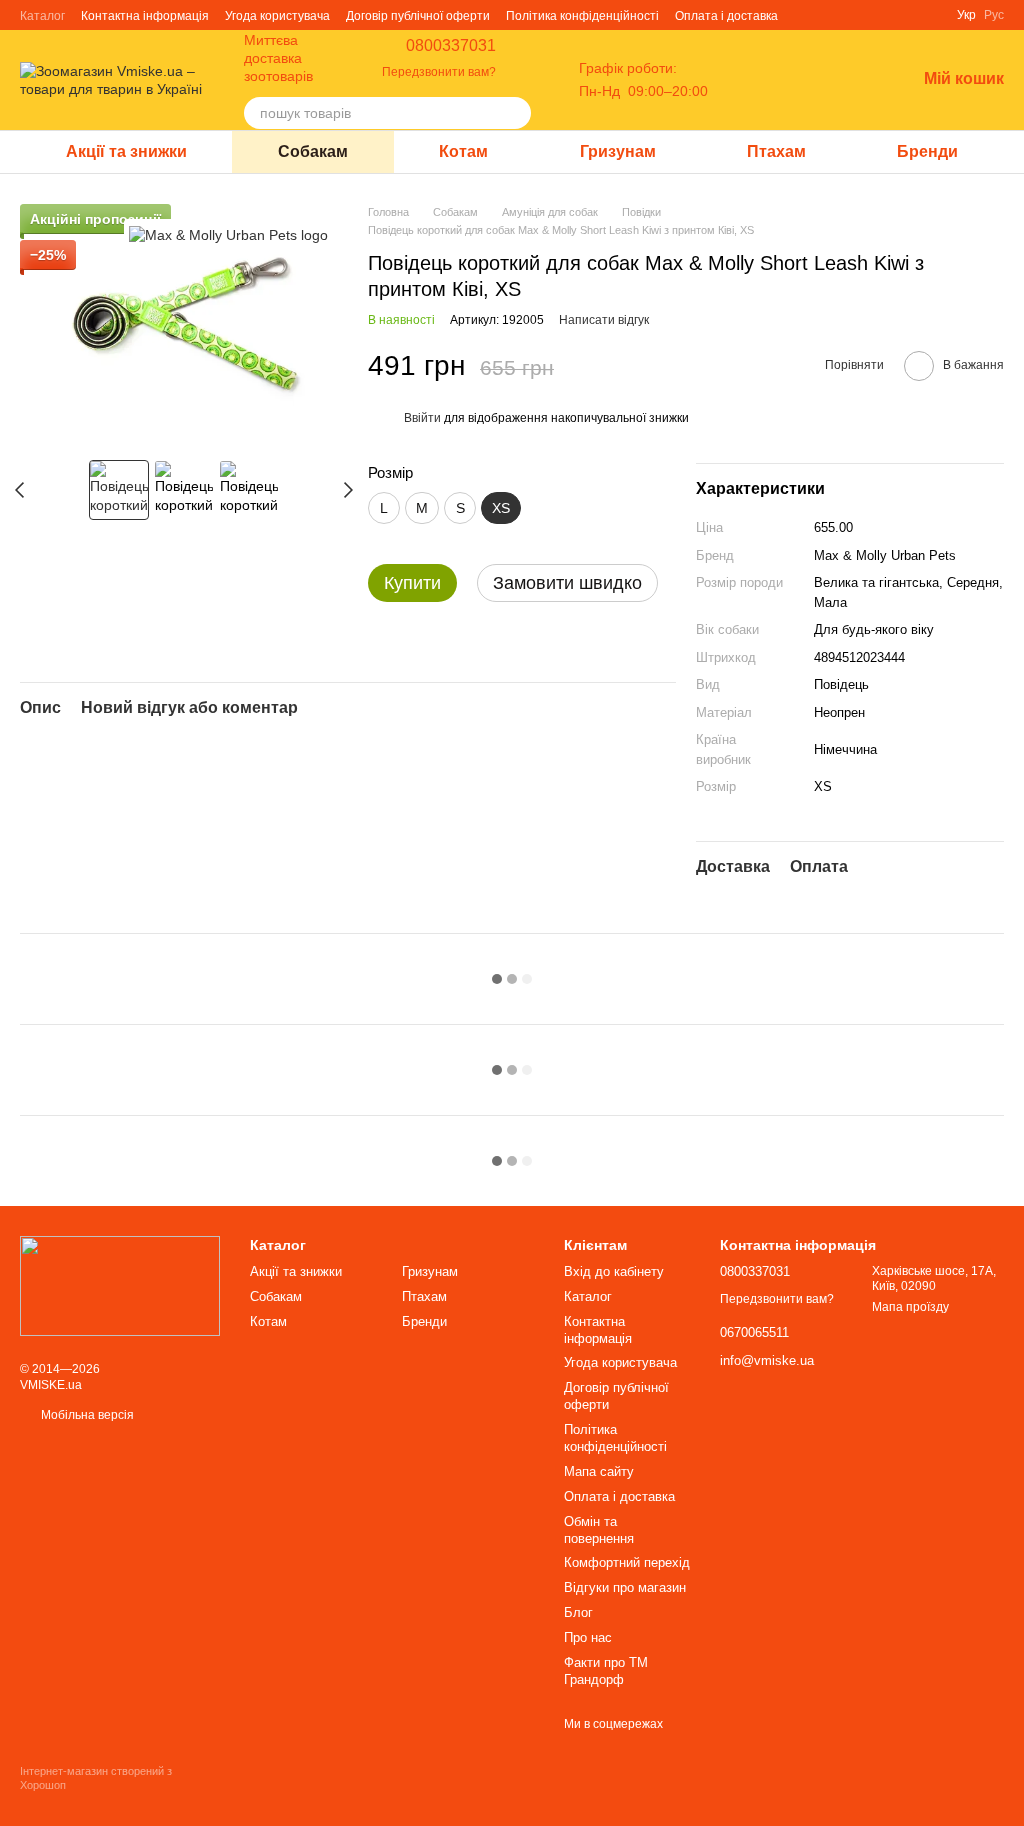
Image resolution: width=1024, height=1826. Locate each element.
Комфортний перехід (627, 1562)
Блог (578, 1612)
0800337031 (451, 46)
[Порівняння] (796, 80)
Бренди (927, 151)
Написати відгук (604, 320)
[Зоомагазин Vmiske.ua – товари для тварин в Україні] (120, 1285)
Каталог (42, 16)
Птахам (776, 151)
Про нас (588, 1637)
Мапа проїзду (910, 1307)
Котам (463, 151)
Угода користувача (277, 16)
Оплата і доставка (726, 16)
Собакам (313, 151)
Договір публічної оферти (418, 16)
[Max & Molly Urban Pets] (228, 233)
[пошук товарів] (515, 113)
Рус (994, 15)
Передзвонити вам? (439, 72)
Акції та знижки (126, 151)
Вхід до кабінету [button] (614, 1271)
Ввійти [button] (422, 418)
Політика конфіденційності (582, 16)
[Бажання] (848, 80)
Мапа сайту (599, 1471)
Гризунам (618, 151)
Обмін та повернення (599, 1530)
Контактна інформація (145, 16)
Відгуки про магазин (625, 1587)
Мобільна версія (86, 1415)
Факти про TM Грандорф (606, 1671)
